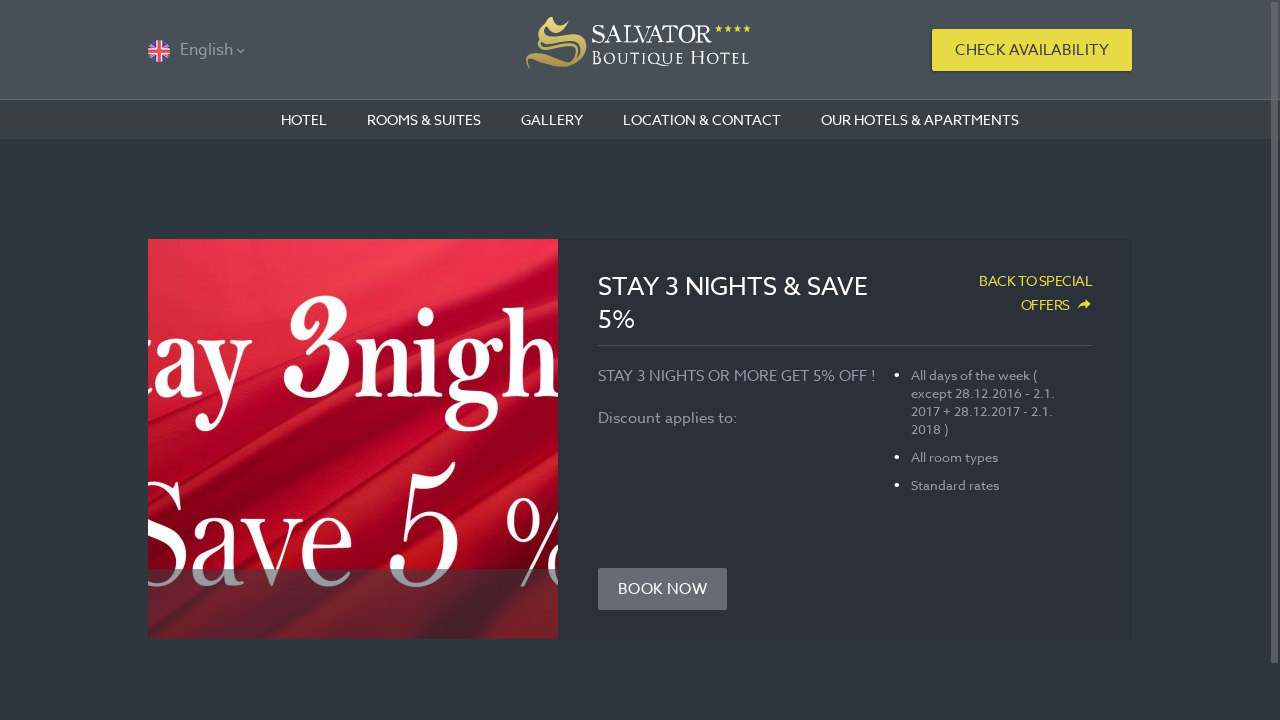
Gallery (552, 119)
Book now (662, 589)
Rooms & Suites (424, 119)
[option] (353, 439)
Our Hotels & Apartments (920, 119)
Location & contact (702, 119)
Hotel (304, 119)
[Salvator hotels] (640, 50)
